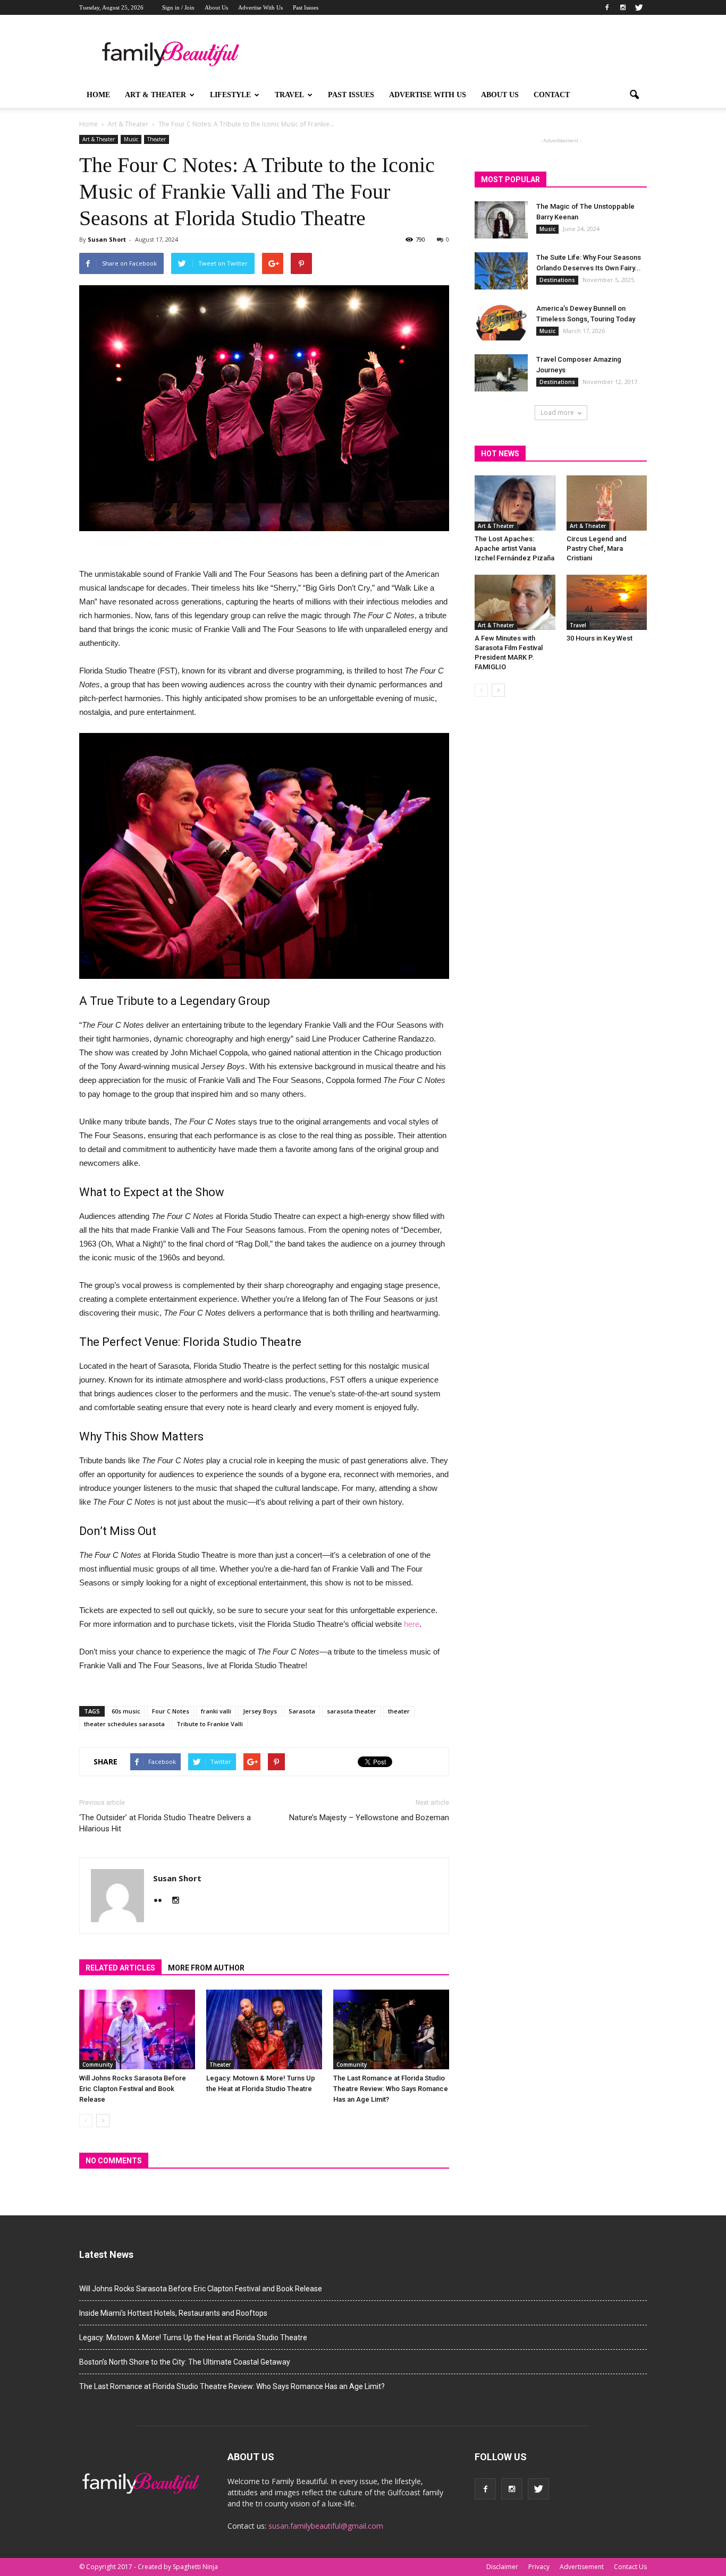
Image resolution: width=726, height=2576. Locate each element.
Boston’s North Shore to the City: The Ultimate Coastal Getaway (185, 2362)
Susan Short (107, 239)
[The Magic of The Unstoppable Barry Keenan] (501, 220)
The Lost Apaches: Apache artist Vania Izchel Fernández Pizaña (514, 548)
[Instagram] (623, 7)
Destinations (557, 280)
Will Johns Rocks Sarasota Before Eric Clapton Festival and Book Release (133, 2089)
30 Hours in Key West (600, 638)
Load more (557, 412)
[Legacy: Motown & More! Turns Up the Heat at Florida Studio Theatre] (264, 2029)
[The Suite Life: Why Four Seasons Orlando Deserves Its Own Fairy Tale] (501, 271)
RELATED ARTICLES (120, 1968)
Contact (552, 95)
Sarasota (302, 1711)
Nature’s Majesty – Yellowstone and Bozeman (369, 1818)
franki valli (216, 1711)
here (412, 1624)
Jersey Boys (260, 1711)
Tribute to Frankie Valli (210, 1724)
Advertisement (582, 2567)
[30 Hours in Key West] (607, 602)
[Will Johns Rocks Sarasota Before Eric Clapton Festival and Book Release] (137, 2029)
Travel (289, 95)
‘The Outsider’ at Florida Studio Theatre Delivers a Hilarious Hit (165, 1823)
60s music (126, 1711)
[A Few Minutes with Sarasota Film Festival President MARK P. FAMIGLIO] (515, 602)
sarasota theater (352, 1711)
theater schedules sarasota (124, 1724)
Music (131, 139)
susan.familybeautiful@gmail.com (326, 2526)
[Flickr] (162, 1901)
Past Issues (306, 7)
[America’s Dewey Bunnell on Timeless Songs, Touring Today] (501, 322)
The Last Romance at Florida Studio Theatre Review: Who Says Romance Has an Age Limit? (391, 2089)
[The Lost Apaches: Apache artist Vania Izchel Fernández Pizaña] (515, 503)
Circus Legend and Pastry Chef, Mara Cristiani (597, 548)
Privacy (539, 2567)
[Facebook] (607, 7)
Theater (157, 139)
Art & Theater (155, 95)
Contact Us (630, 2567)
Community (98, 2065)
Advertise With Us (260, 7)
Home (98, 95)
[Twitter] (639, 7)
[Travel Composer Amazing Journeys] (501, 373)
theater (399, 1711)
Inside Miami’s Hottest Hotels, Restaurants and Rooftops (173, 2313)
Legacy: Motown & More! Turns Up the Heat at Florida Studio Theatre (193, 2338)
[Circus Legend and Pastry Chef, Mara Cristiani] (607, 503)
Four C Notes (171, 1711)
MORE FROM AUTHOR (206, 1968)
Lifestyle (230, 95)
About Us (216, 7)
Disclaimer (502, 2567)
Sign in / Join (178, 7)
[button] (634, 95)
